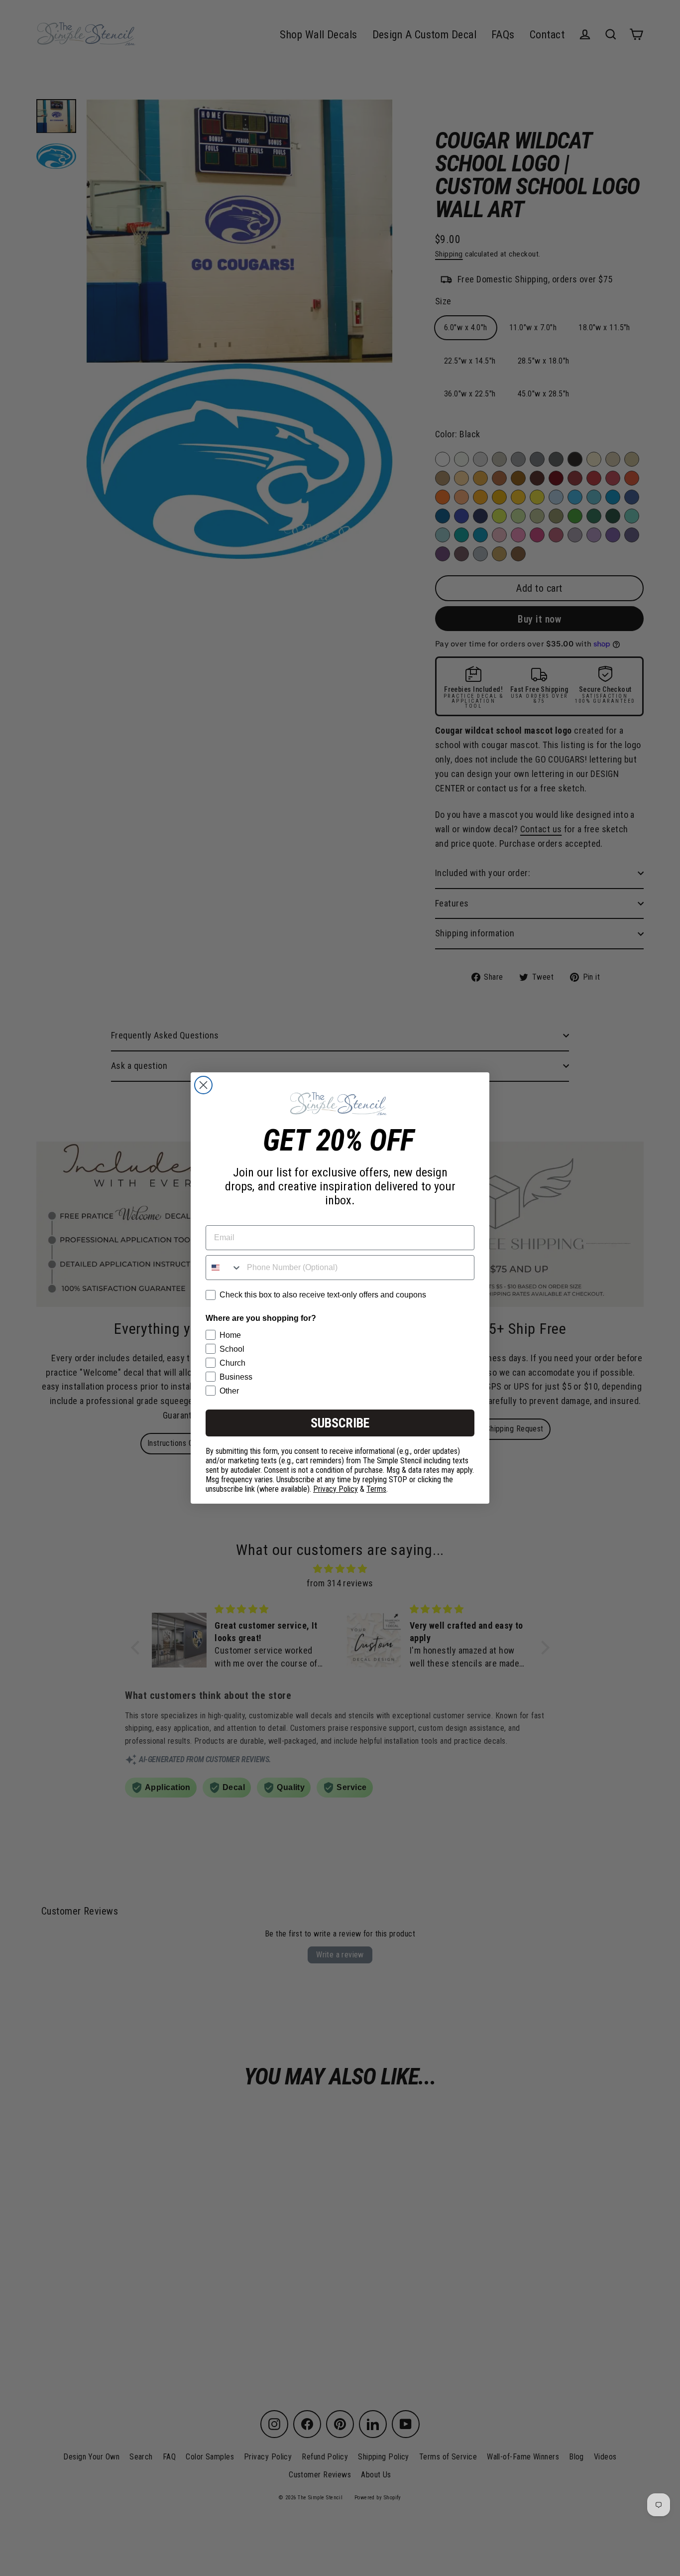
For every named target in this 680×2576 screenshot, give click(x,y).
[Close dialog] (203, 1085)
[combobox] (224, 1268)
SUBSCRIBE (340, 1423)
